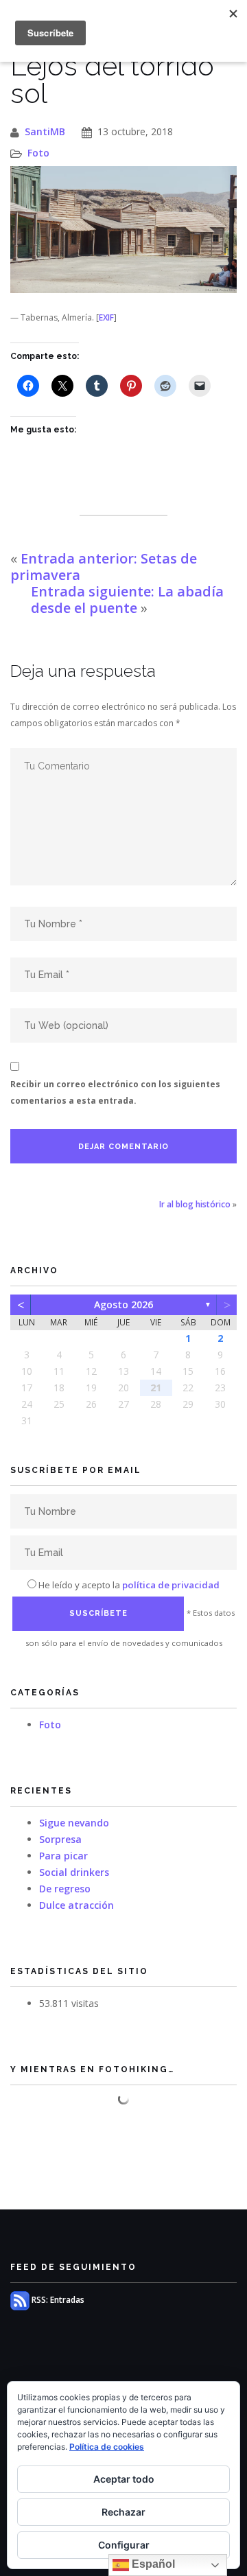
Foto (38, 153)
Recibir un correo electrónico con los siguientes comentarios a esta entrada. (115, 1092)
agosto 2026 (123, 1304)
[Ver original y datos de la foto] (123, 230)
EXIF (106, 317)
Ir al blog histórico (195, 1204)
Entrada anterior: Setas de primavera (104, 567)
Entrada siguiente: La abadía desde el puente (127, 600)
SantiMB (45, 131)
